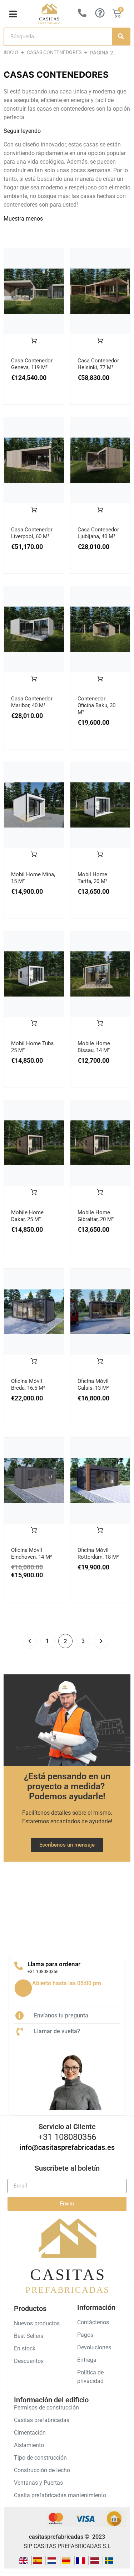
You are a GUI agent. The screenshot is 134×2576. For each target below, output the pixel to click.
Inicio (11, 52)
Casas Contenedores (54, 52)
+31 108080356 (43, 1972)
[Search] (121, 37)
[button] (13, 14)
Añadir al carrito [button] (34, 345)
